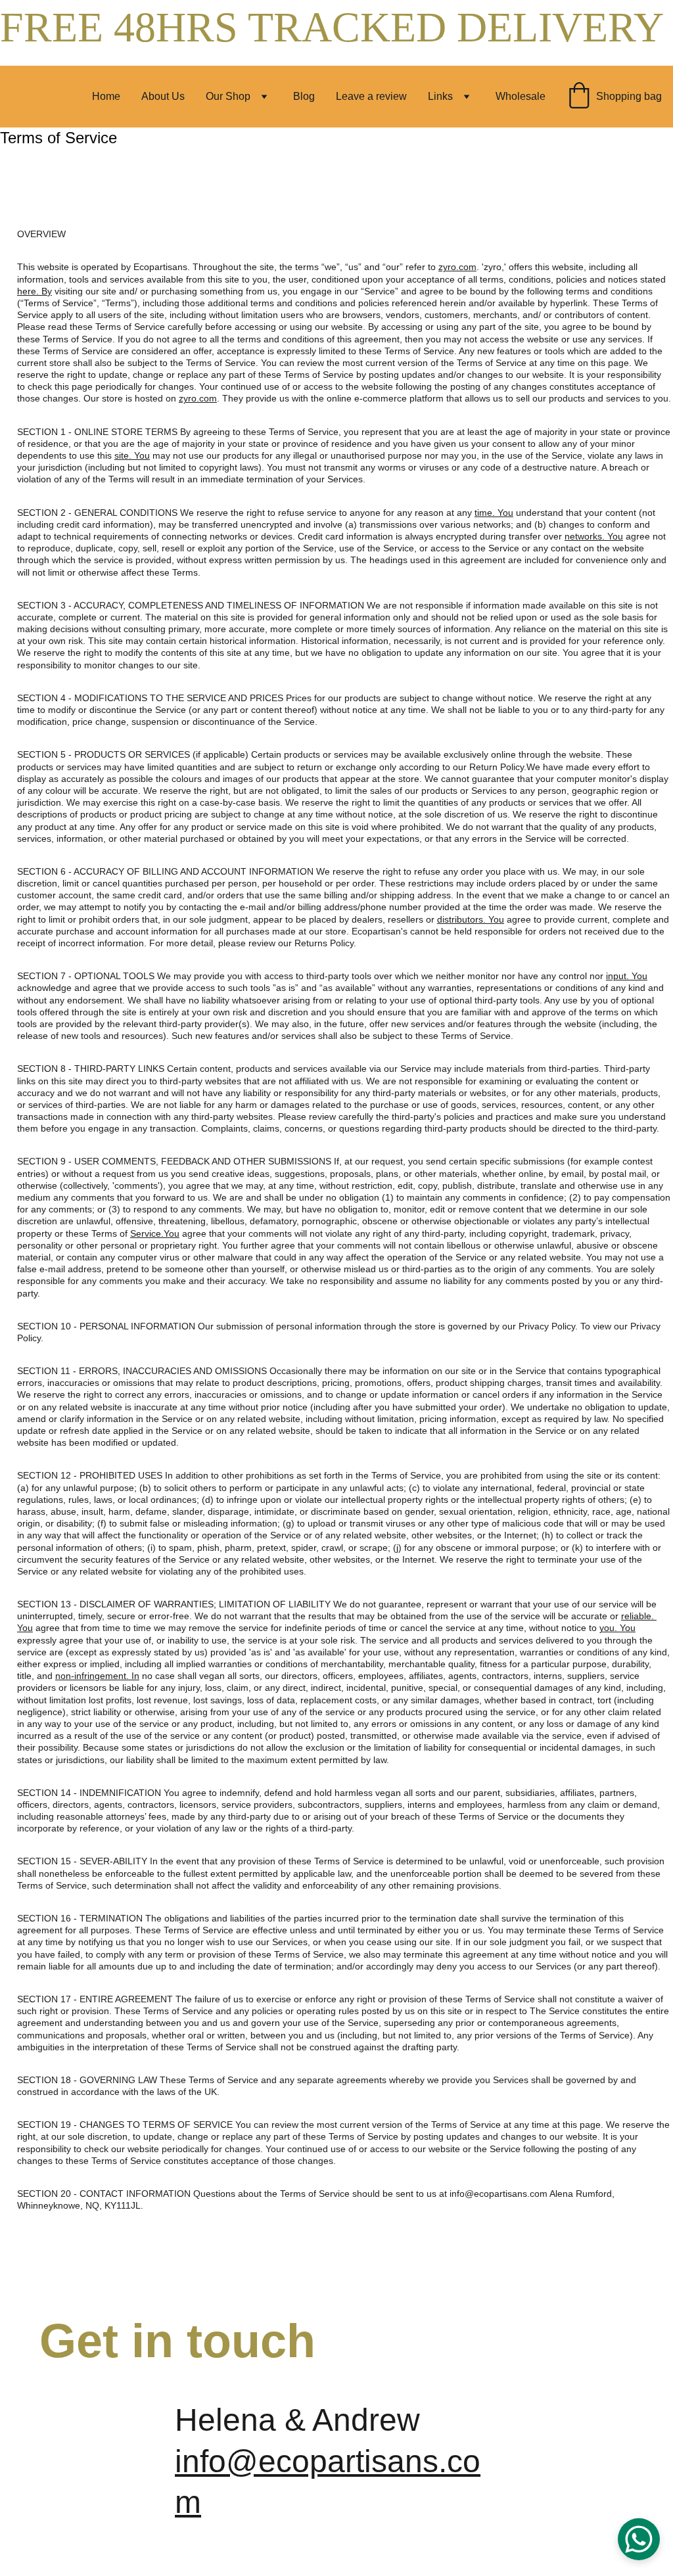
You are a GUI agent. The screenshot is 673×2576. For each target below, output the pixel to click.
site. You (132, 455)
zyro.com (457, 267)
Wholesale (521, 96)
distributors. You (471, 919)
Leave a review (371, 96)
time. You (494, 513)
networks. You (594, 536)
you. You (617, 1628)
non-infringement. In (97, 1676)
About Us (163, 96)
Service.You (155, 1233)
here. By (35, 291)
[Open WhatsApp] (639, 2539)
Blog (304, 96)
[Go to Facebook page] (513, 2448)
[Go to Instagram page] (619, 2448)
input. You (627, 976)
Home (106, 96)
